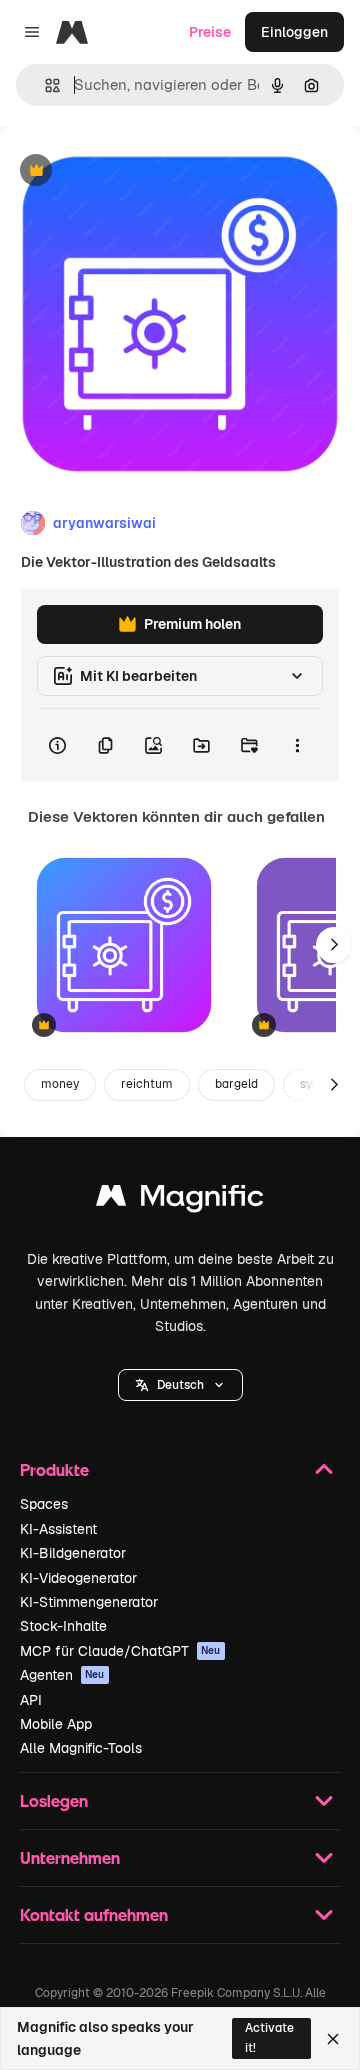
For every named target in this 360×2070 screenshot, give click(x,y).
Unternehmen (70, 1857)
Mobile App (56, 1724)
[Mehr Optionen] (297, 745)
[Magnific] (180, 1200)
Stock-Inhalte (63, 1626)
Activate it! (269, 2037)
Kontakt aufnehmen (94, 1914)
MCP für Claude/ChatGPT (120, 1651)
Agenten (62, 1675)
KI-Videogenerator (78, 1578)
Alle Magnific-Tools (81, 1748)
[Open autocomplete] (44, 85)
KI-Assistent (58, 1529)
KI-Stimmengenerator (89, 1602)
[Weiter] (334, 945)
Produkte (54, 1469)
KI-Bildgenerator (73, 1553)
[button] (180, 1385)
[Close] (333, 2039)
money (60, 1084)
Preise (210, 32)
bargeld (236, 1084)
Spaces (44, 1504)
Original (128, 171)
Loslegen (54, 1800)
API (31, 1700)
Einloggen (294, 32)
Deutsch (180, 1385)
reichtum (147, 1084)
